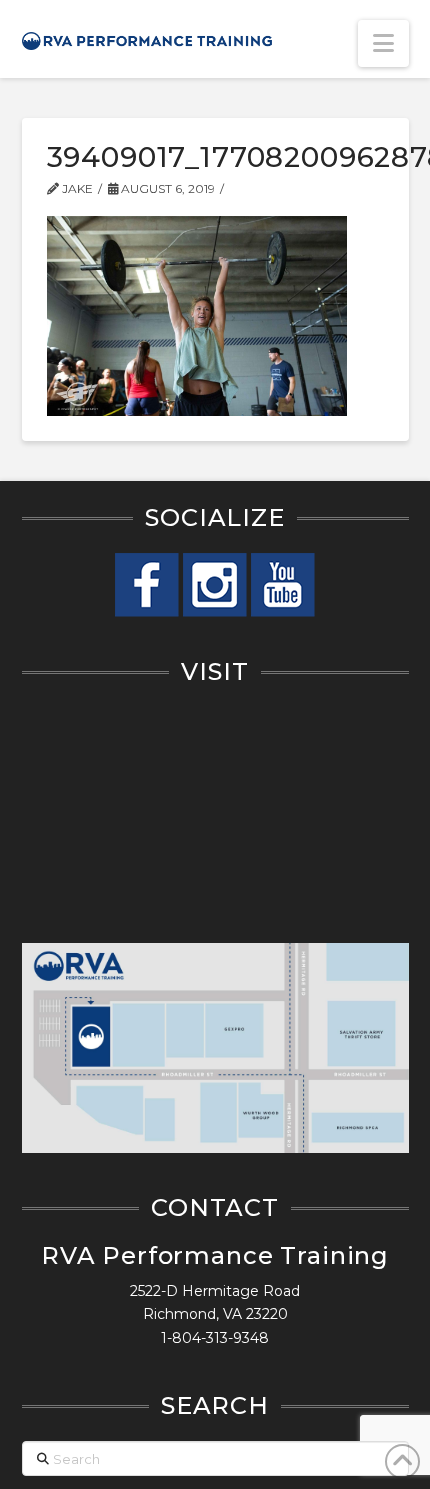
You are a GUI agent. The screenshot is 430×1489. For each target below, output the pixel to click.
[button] (383, 43)
